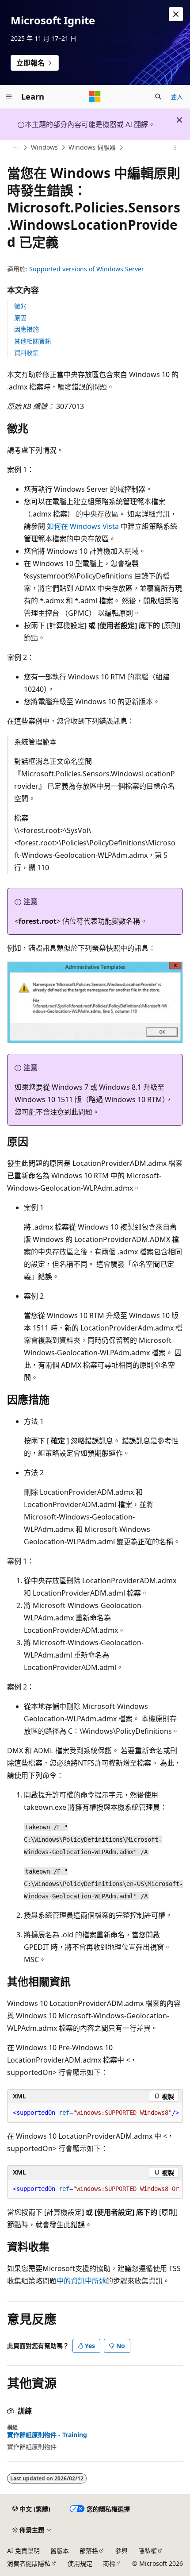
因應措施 (27, 329)
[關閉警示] (176, 14)
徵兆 (20, 306)
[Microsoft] (95, 96)
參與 (122, 2551)
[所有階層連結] (15, 148)
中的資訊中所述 (81, 2281)
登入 (177, 96)
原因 (20, 318)
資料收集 (27, 353)
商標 (109, 2563)
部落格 (89, 2551)
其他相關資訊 (33, 341)
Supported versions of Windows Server (87, 269)
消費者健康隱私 (29, 2563)
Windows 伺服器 (92, 148)
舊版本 (60, 2551)
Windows (44, 148)
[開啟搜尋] (158, 96)
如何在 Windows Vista (83, 526)
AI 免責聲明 (23, 2551)
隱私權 (148, 2551)
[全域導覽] (9, 96)
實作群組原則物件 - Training (47, 2435)
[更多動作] (175, 148)
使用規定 (80, 2563)
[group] (95, 2189)
